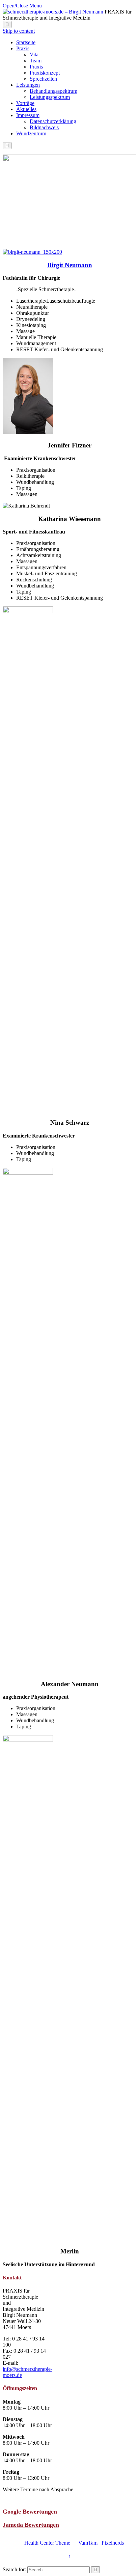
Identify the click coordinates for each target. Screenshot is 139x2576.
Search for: (14, 2569)
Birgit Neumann (70, 265)
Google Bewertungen (30, 2512)
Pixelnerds (113, 2543)
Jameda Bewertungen (31, 2525)
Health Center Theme (47, 2543)
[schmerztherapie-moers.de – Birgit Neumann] (54, 12)
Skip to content (19, 31)
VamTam (89, 2543)
